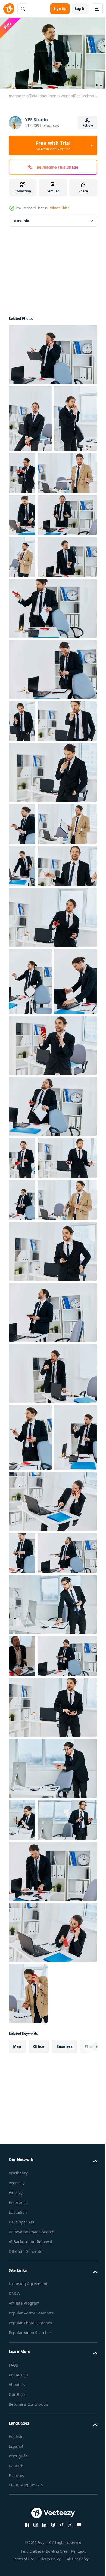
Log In (80, 9)
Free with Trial (53, 145)
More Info (21, 218)
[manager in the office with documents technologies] (30, 1929)
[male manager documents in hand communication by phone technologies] (22, 2396)
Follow (88, 125)
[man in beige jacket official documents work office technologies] (38, 537)
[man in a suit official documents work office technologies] (52, 962)
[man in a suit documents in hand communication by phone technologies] (52, 2138)
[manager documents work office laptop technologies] (52, 1993)
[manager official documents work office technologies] (30, 483)
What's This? (59, 208)
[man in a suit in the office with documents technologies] (52, 1737)
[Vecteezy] (9, 9)
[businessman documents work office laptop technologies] (22, 2190)
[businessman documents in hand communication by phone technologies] (38, 2438)
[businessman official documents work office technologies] (52, 352)
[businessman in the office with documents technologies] (30, 1862)
